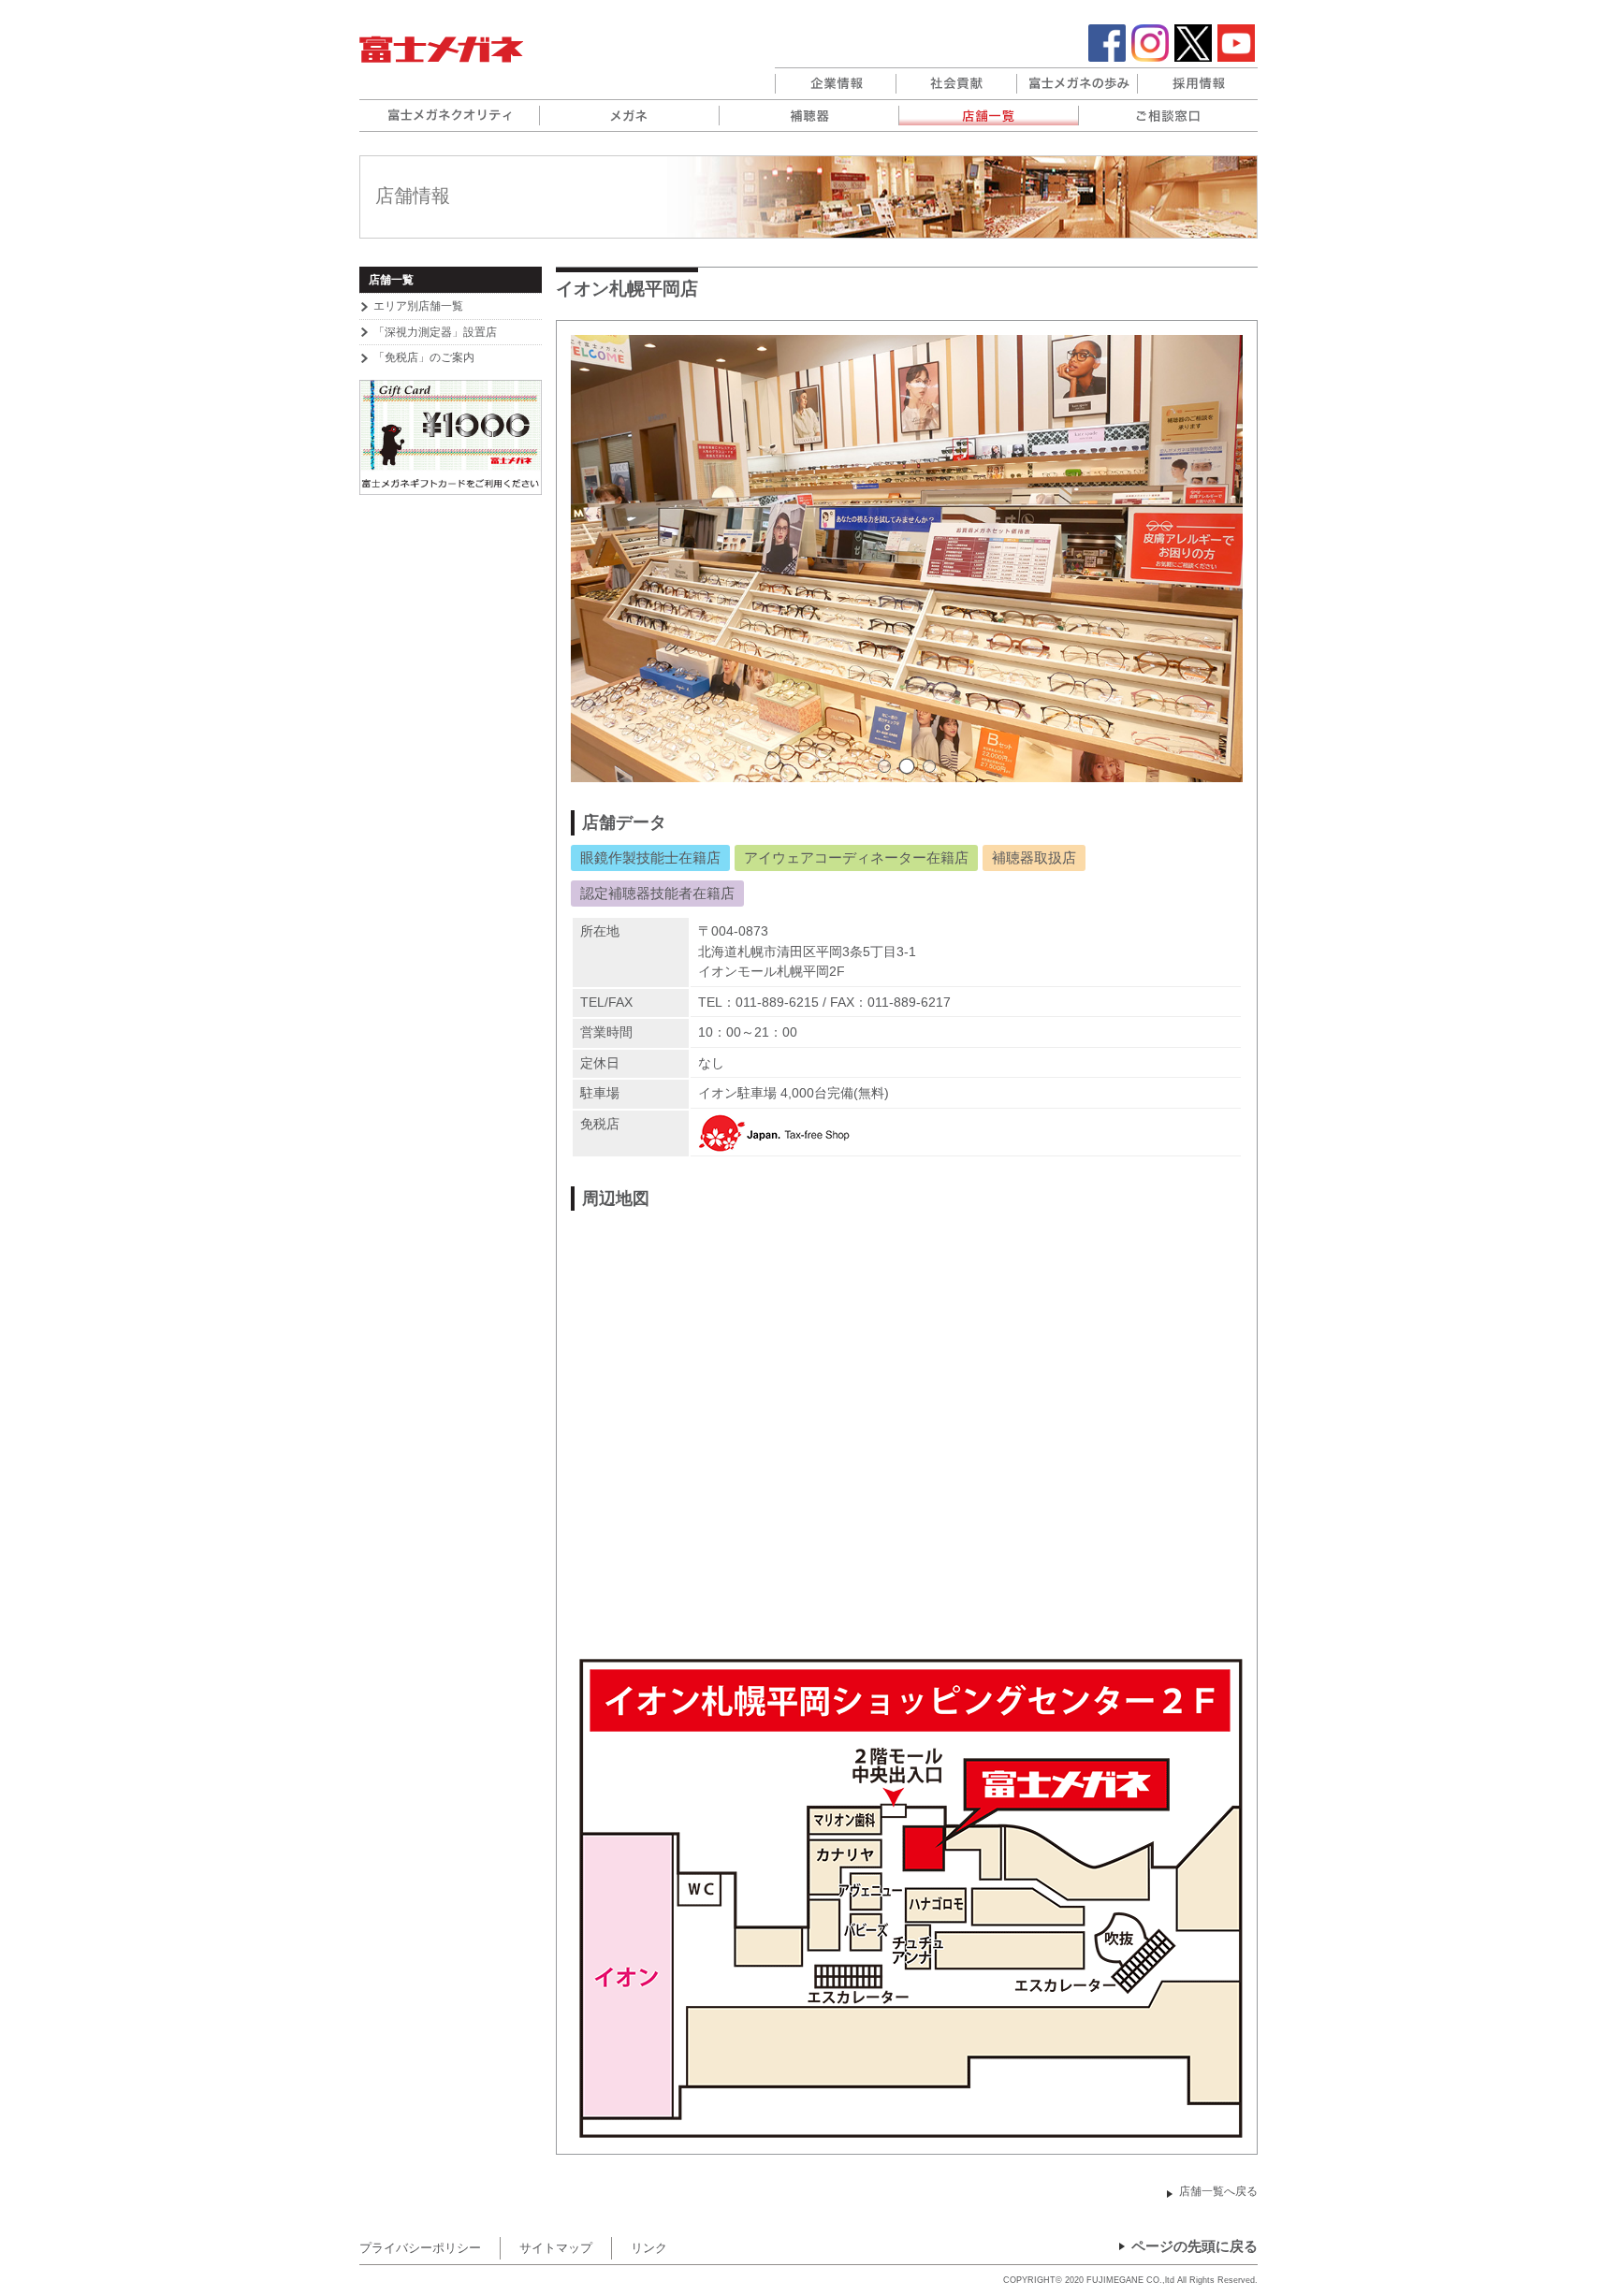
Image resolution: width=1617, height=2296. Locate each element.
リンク (649, 2248)
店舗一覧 (391, 280)
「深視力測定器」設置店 (435, 332)
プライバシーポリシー (420, 2248)
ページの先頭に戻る (1195, 2246)
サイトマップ (556, 2248)
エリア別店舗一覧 (418, 306)
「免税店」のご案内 (424, 357)
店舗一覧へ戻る (1218, 2191)
